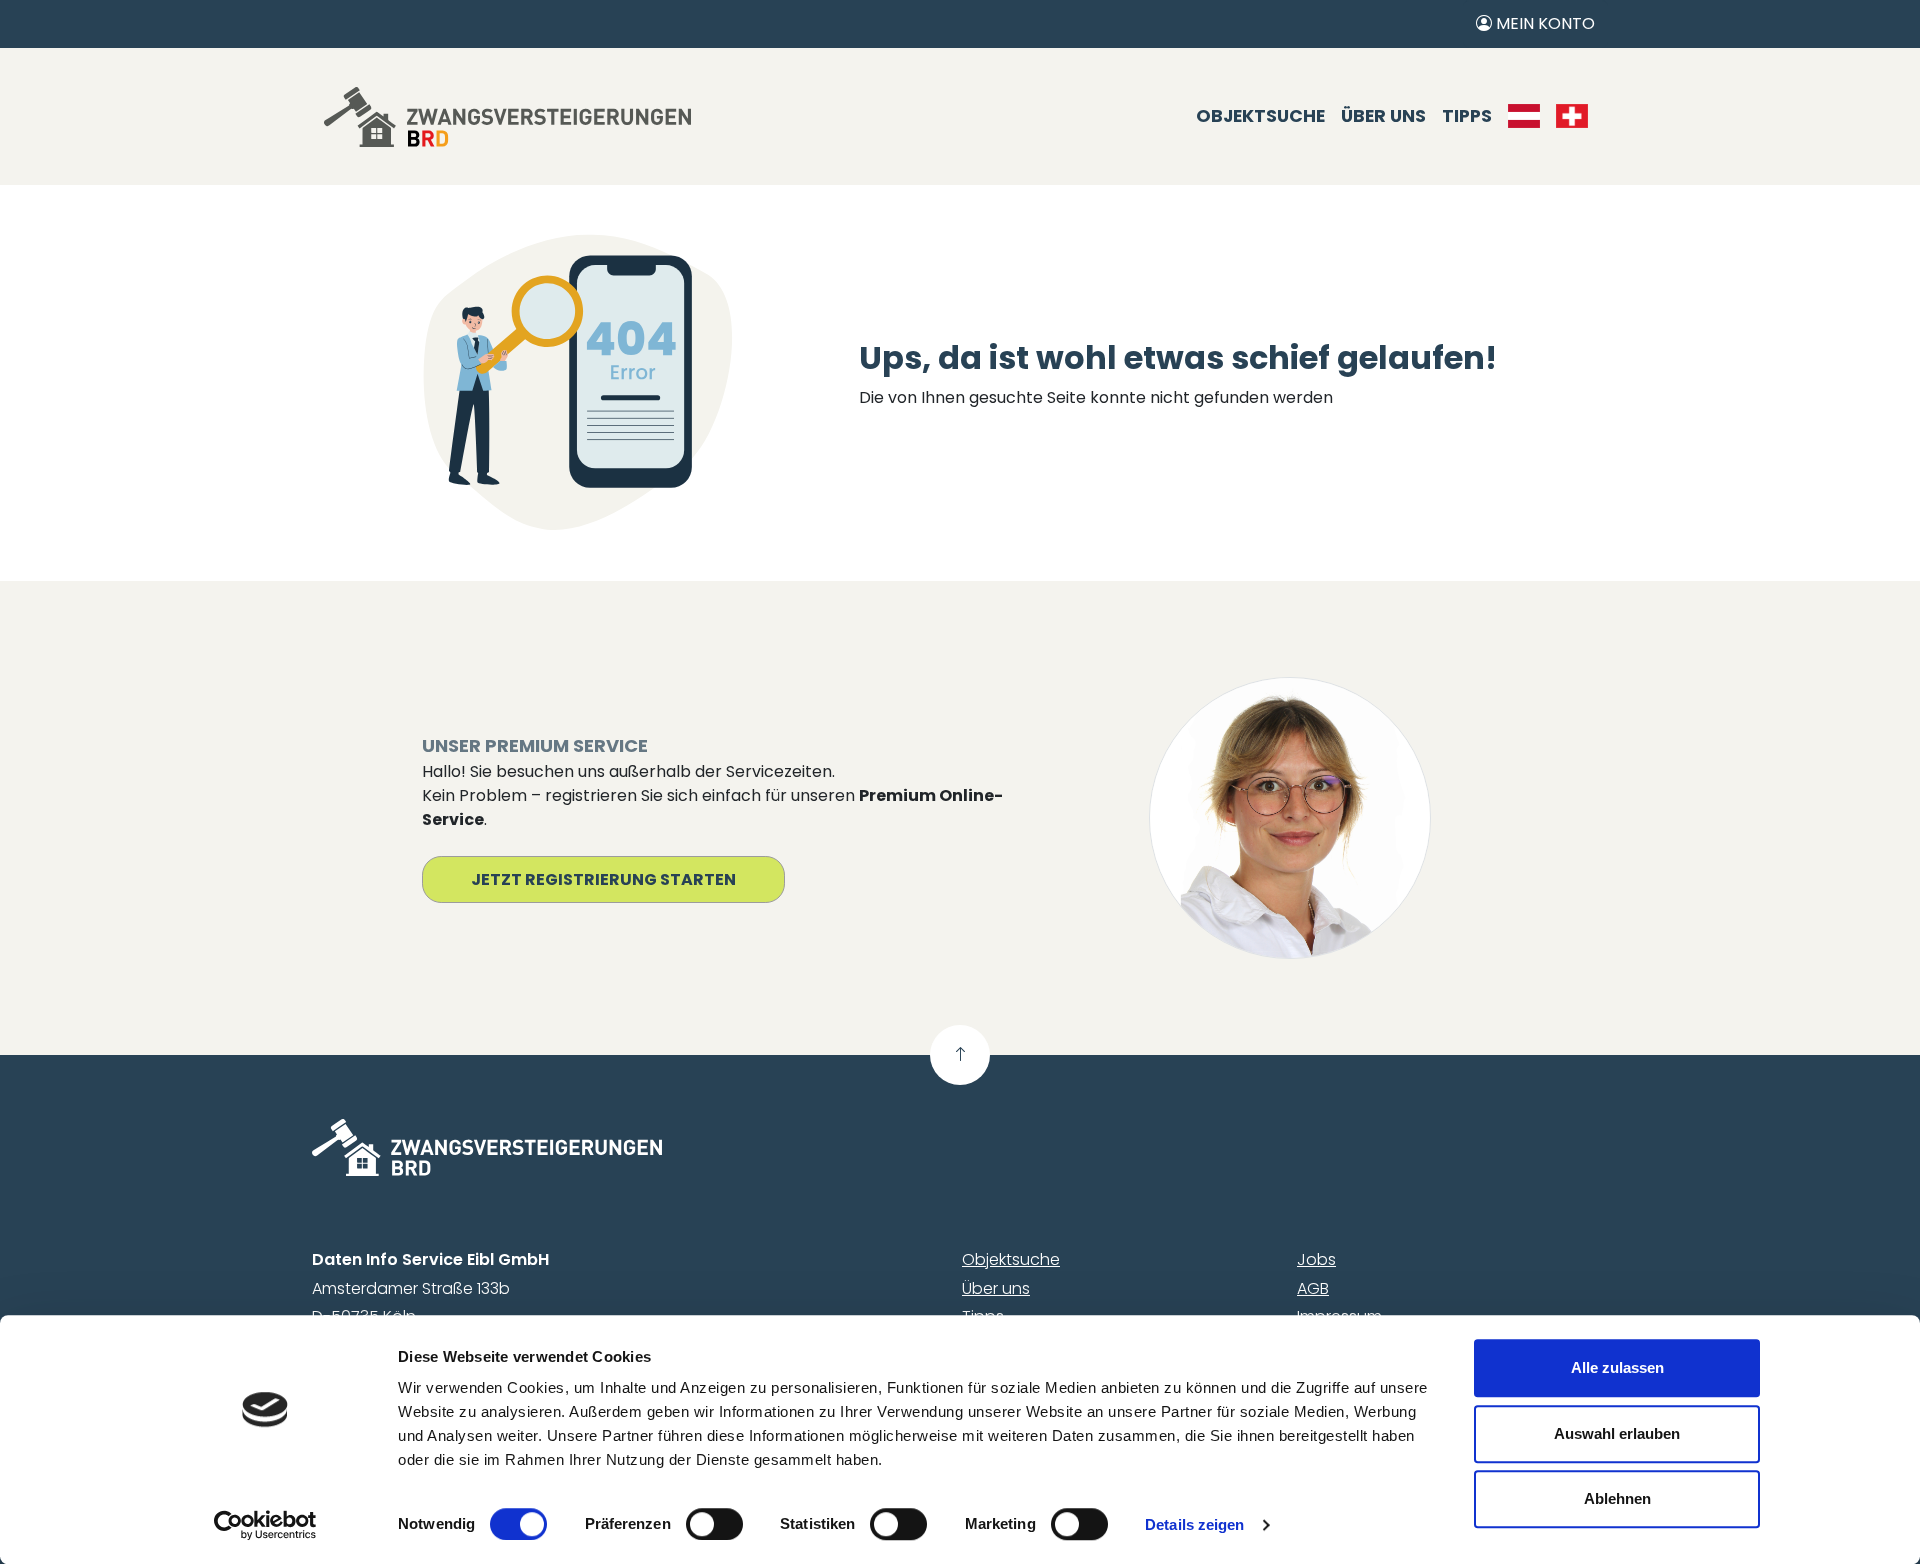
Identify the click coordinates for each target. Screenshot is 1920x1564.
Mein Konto (1543, 23)
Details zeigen (1194, 1524)
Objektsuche (1260, 116)
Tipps (1467, 116)
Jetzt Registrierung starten (603, 879)
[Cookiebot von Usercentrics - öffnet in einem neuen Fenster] (265, 1525)
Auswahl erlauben (1617, 1433)
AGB (1313, 1288)
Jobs (1316, 1259)
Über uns (1383, 116)
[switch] (714, 1524)
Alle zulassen (1617, 1367)
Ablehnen (1617, 1498)
